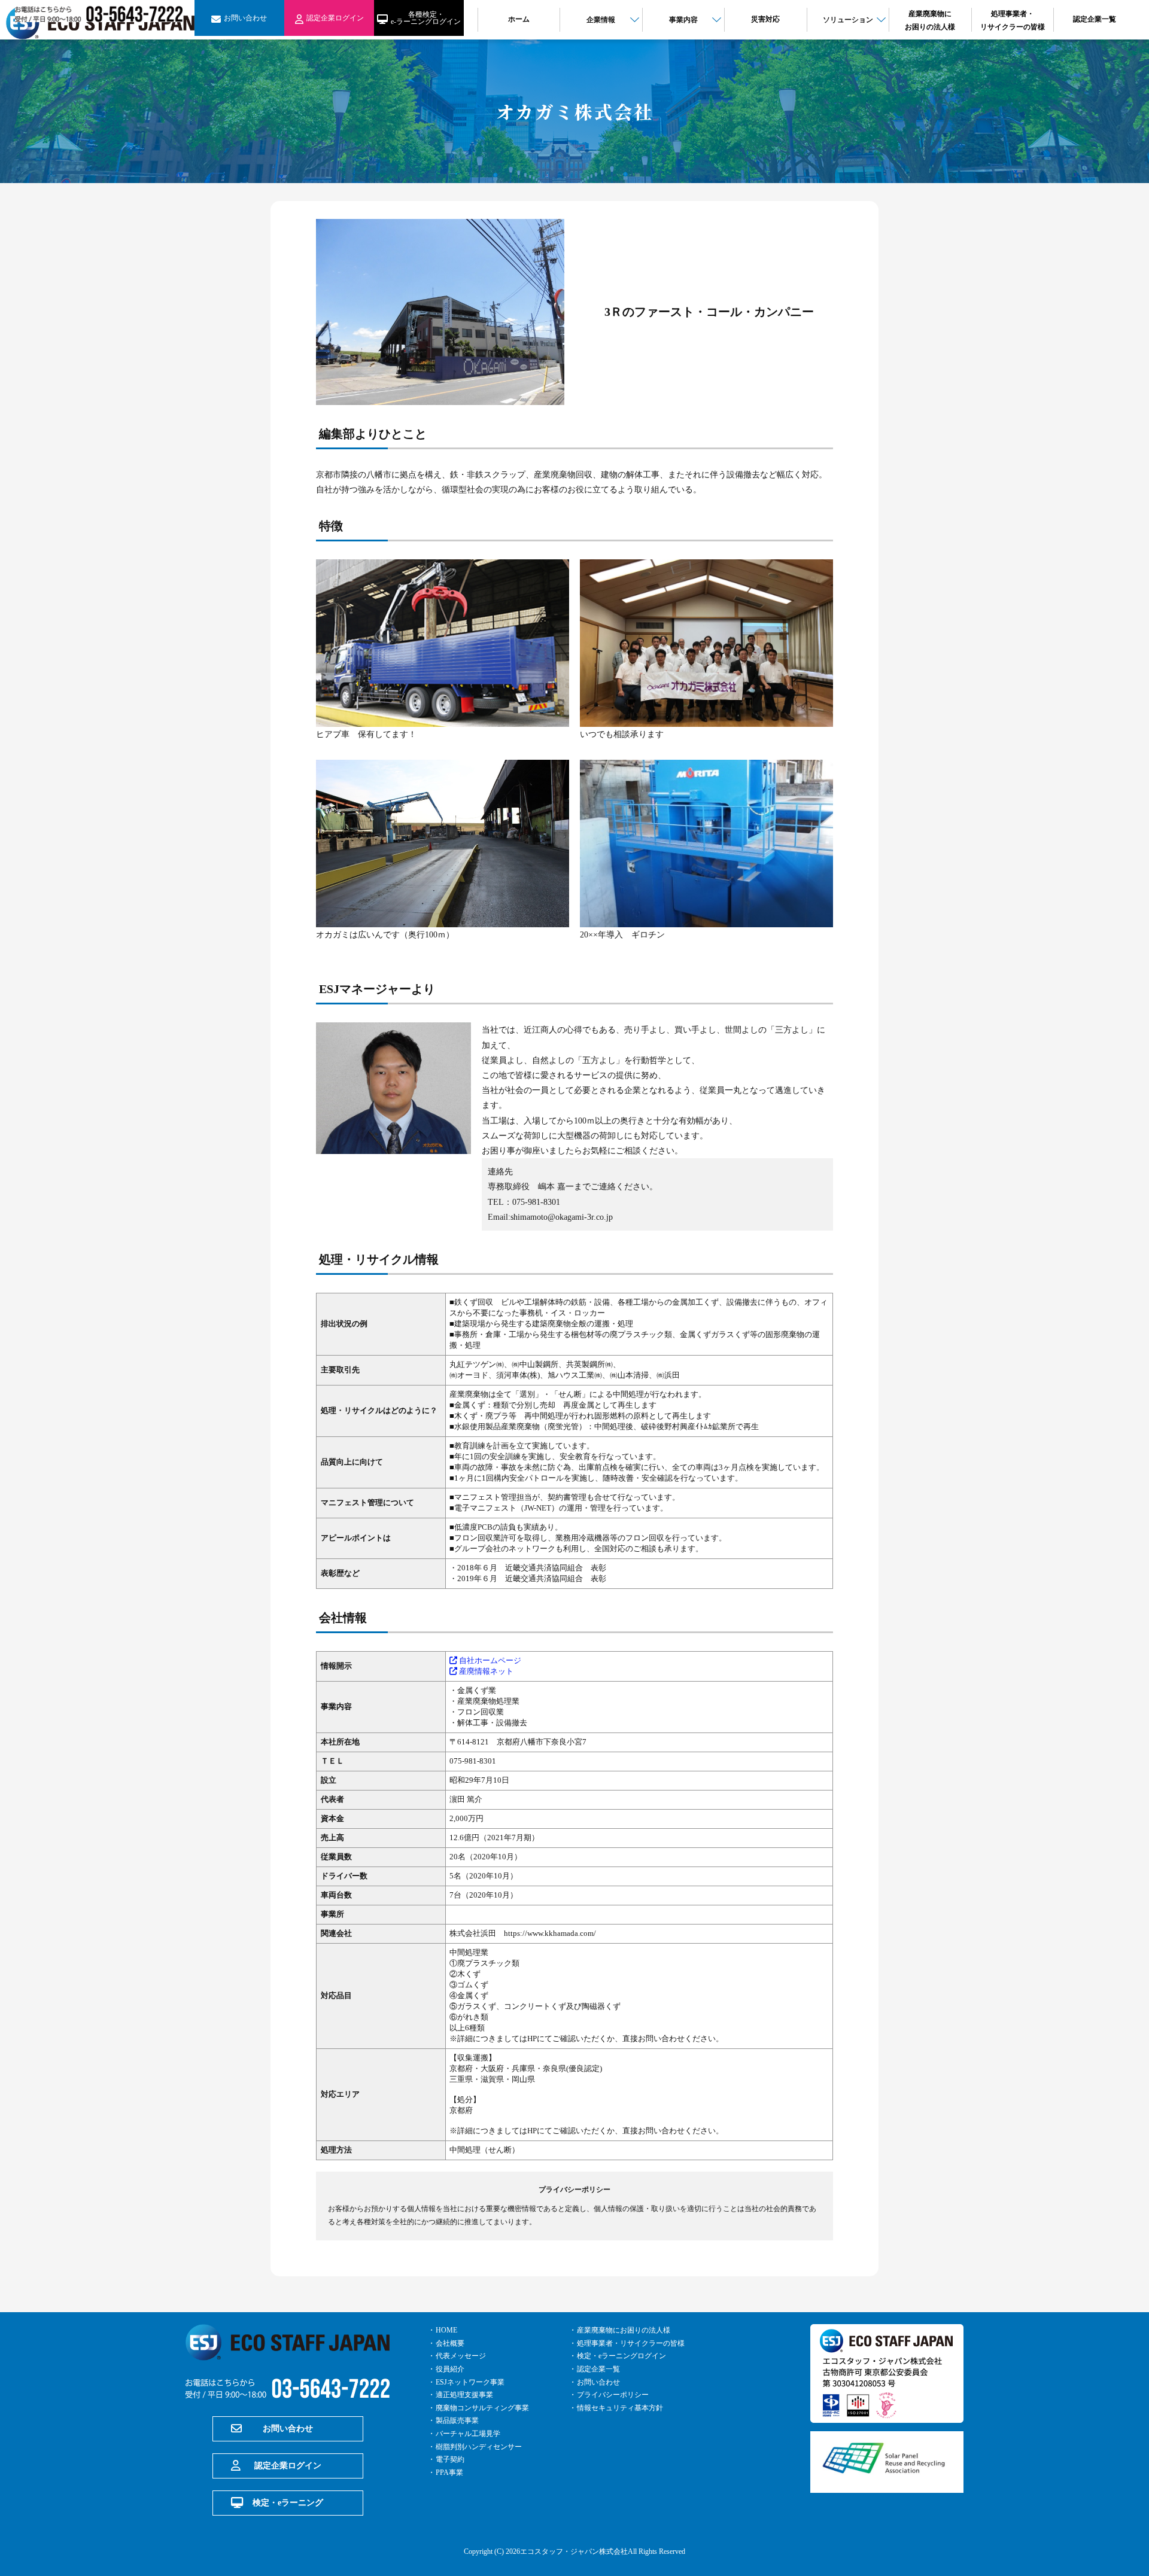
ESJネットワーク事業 (470, 2382)
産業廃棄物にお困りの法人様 (624, 2330)
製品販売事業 (457, 2420)
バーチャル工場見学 (468, 2434)
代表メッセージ (461, 2356)
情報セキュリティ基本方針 (620, 2408)
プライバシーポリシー (613, 2395)
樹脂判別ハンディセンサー (479, 2447)
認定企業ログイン (288, 2466)
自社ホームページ (489, 1660)
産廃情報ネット (485, 1671)
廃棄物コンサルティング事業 (482, 2408)
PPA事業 (449, 2473)
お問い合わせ (288, 2429)
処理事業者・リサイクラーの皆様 (631, 2343)
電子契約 (450, 2459)
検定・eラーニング (288, 2503)
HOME (446, 2330)
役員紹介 (450, 2369)
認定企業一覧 (598, 2369)
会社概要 (450, 2343)
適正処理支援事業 (464, 2395)
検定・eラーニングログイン (621, 2356)
